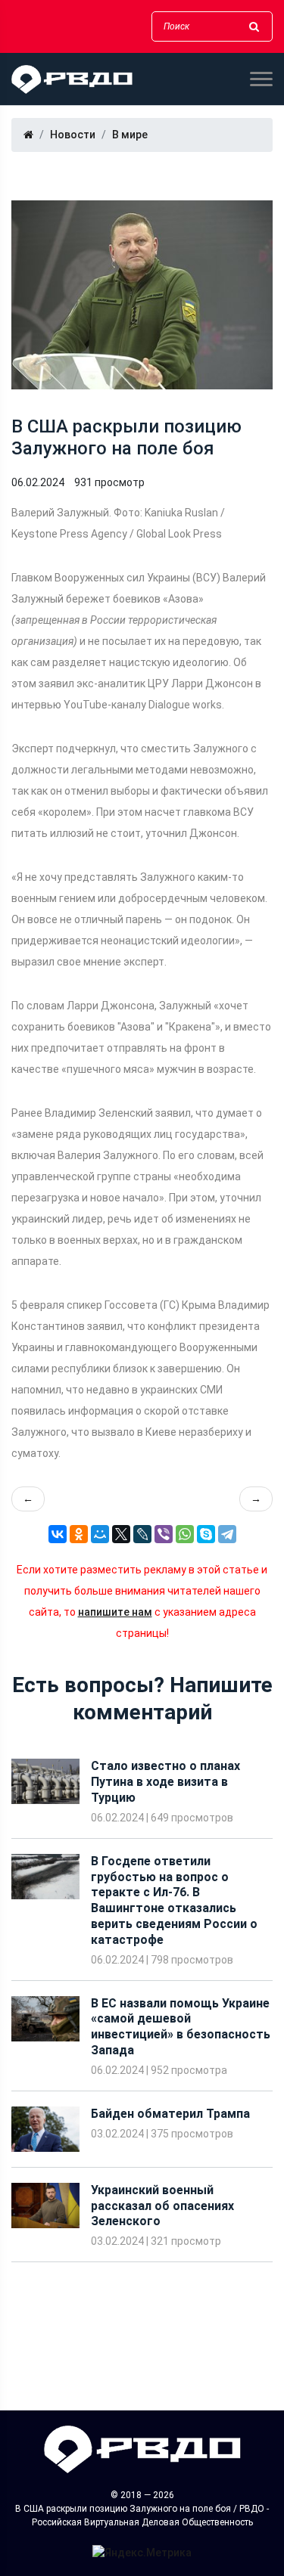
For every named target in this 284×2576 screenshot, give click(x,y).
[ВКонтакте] (58, 1534)
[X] (121, 1534)
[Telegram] (227, 1534)
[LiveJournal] (142, 1534)
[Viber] (164, 1534)
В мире (130, 135)
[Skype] (206, 1534)
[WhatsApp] (185, 1534)
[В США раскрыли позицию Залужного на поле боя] (142, 295)
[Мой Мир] (100, 1534)
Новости (73, 135)
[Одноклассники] (79, 1534)
